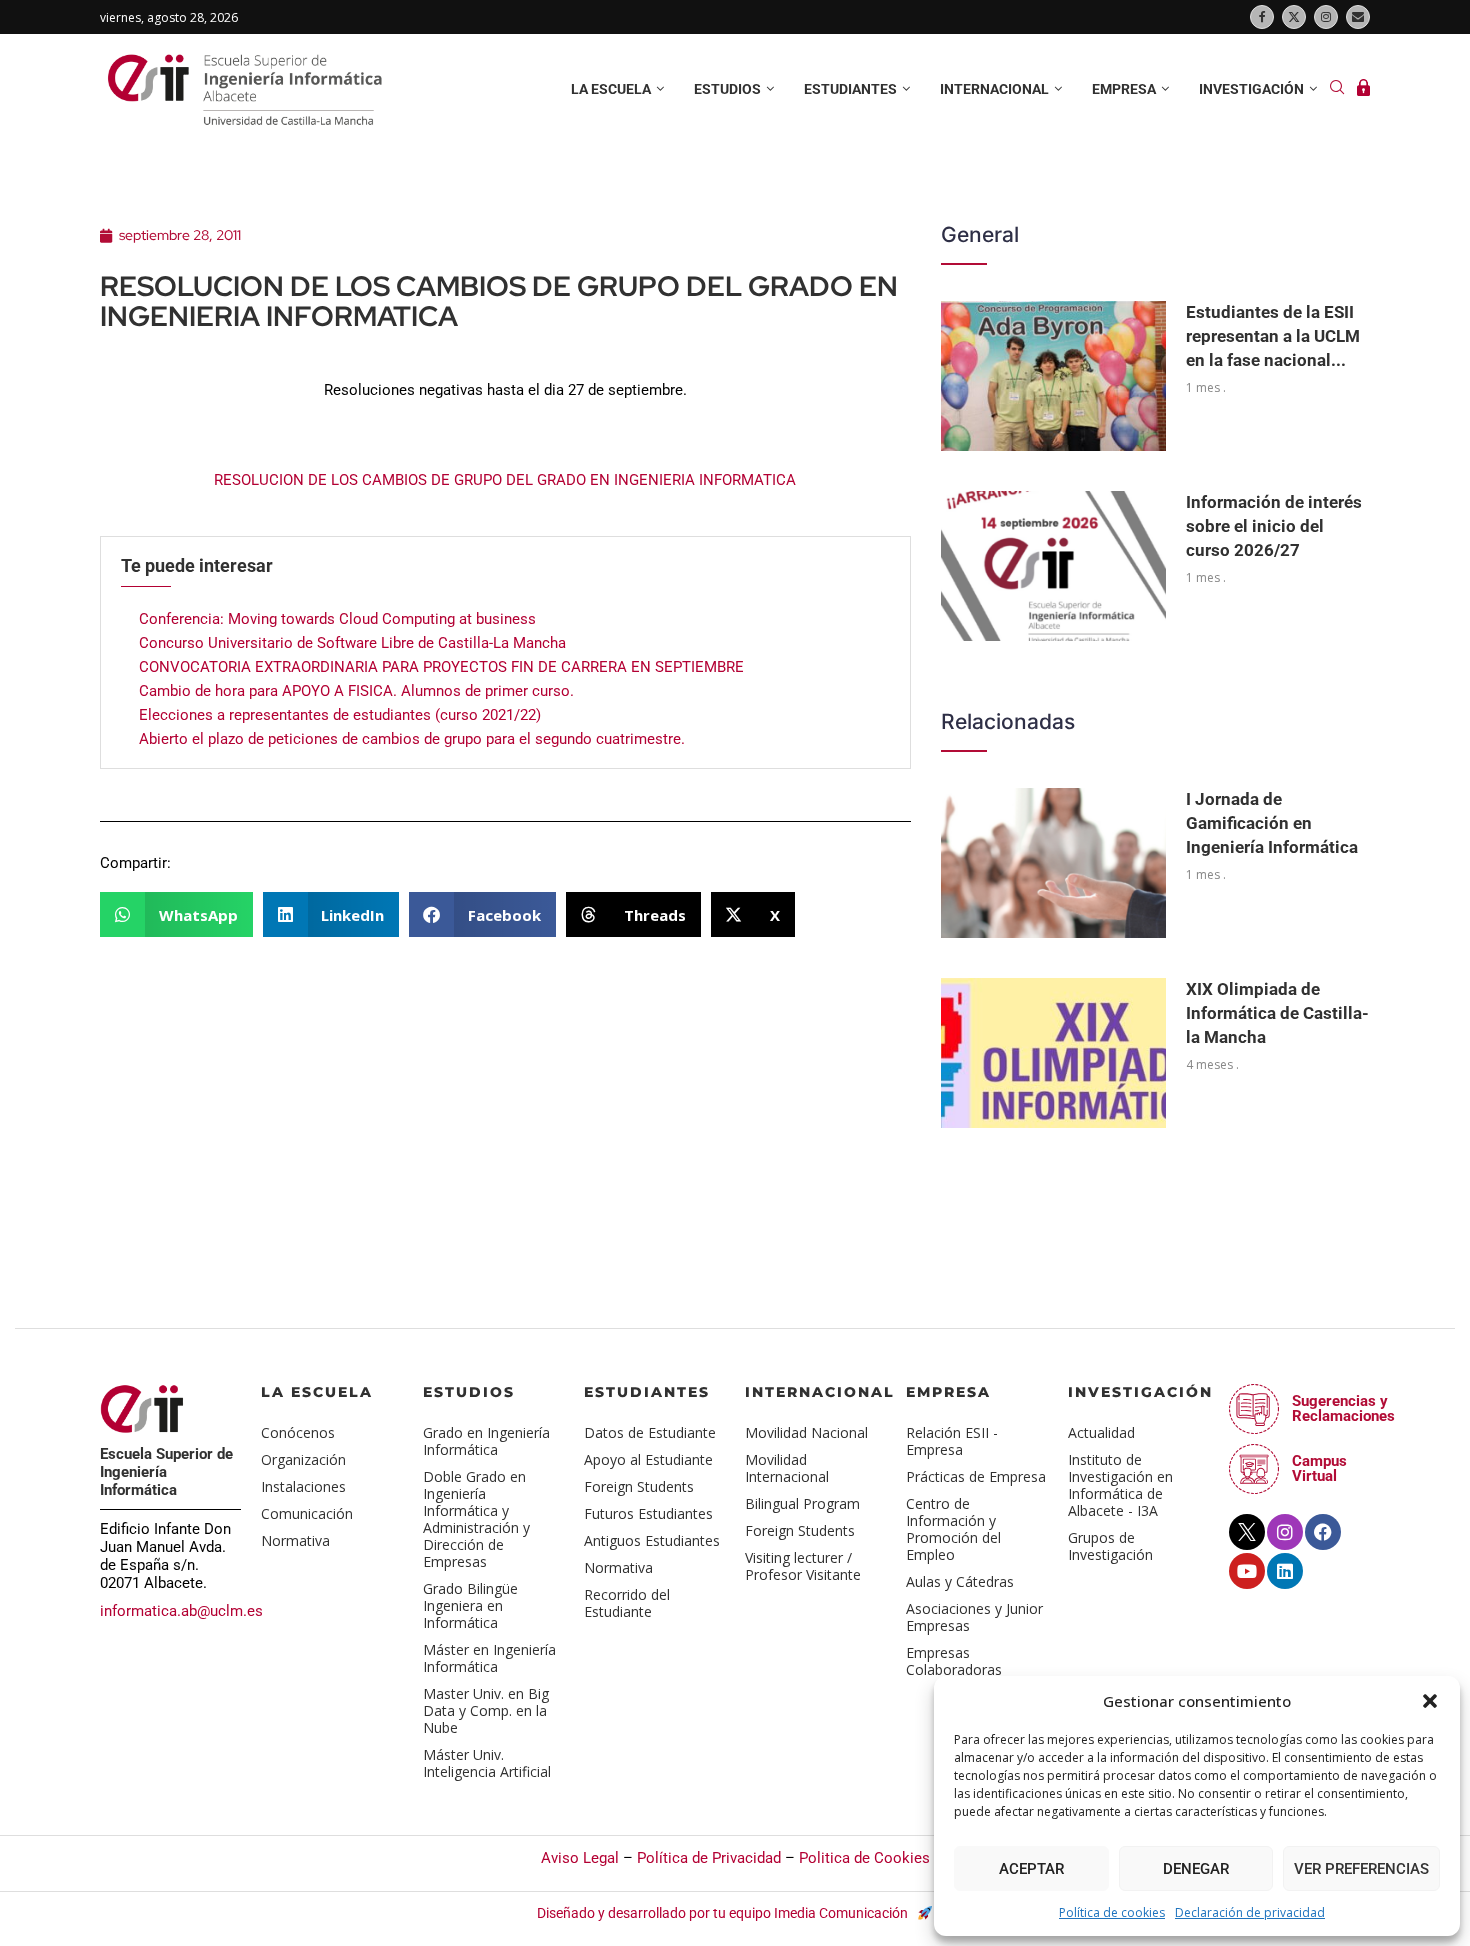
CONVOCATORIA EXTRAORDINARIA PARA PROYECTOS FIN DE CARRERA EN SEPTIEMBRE (441, 667)
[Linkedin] (1285, 1571)
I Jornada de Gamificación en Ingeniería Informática (1272, 823)
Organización (303, 1459)
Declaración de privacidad (1250, 1912)
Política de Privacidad (709, 1858)
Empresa (1124, 89)
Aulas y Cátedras (960, 1581)
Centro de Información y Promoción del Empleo (953, 1529)
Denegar (1196, 1869)
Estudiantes (850, 89)
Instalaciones (303, 1486)
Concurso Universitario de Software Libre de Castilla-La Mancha (352, 643)
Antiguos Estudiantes (652, 1540)
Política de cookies (1112, 1912)
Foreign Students (639, 1486)
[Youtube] (1247, 1571)
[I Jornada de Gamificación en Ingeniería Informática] (1053, 863)
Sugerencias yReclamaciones (1343, 1408)
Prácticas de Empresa (976, 1476)
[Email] (1358, 17)
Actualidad (1101, 1432)
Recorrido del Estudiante (627, 1603)
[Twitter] (1294, 17)
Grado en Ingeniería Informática (486, 1441)
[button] (1430, 1701)
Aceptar (1031, 1869)
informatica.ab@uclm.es (181, 1611)
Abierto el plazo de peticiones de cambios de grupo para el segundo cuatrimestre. (412, 739)
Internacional (994, 89)
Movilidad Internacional (787, 1468)
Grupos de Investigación (1110, 1546)
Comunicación (307, 1513)
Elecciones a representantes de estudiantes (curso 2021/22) (340, 715)
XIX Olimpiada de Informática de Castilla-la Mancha (1277, 1013)
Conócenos (298, 1432)
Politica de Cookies (864, 1858)
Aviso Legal (580, 1858)
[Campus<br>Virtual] (1254, 1469)
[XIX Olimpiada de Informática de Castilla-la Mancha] (1053, 1053)
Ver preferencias (1361, 1869)
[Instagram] (1326, 17)
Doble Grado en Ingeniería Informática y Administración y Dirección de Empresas (476, 1519)
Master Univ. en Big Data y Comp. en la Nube (486, 1710)
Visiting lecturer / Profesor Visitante (803, 1566)
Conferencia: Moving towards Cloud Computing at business (337, 619)
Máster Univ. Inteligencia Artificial (487, 1763)
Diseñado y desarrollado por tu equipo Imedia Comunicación (724, 1913)
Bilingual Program (802, 1503)
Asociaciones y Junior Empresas (974, 1617)
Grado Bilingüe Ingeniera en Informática (470, 1605)
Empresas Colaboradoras (954, 1661)
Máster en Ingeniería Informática (489, 1658)
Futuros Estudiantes (648, 1513)
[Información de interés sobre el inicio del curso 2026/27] (1053, 566)
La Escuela (317, 1392)
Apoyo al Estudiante (648, 1459)
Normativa (295, 1540)
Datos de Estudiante (650, 1432)
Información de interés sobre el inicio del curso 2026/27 (1274, 526)
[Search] (1337, 89)
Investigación (1251, 89)
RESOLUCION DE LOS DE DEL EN (505, 480)
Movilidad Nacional (806, 1432)
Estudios (727, 89)
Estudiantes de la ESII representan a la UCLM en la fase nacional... (1273, 336)
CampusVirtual (1319, 1468)
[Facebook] (1262, 17)
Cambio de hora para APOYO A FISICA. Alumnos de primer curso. (356, 691)
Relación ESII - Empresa (952, 1441)
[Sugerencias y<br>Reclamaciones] (1254, 1409)
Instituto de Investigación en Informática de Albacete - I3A (1120, 1485)
